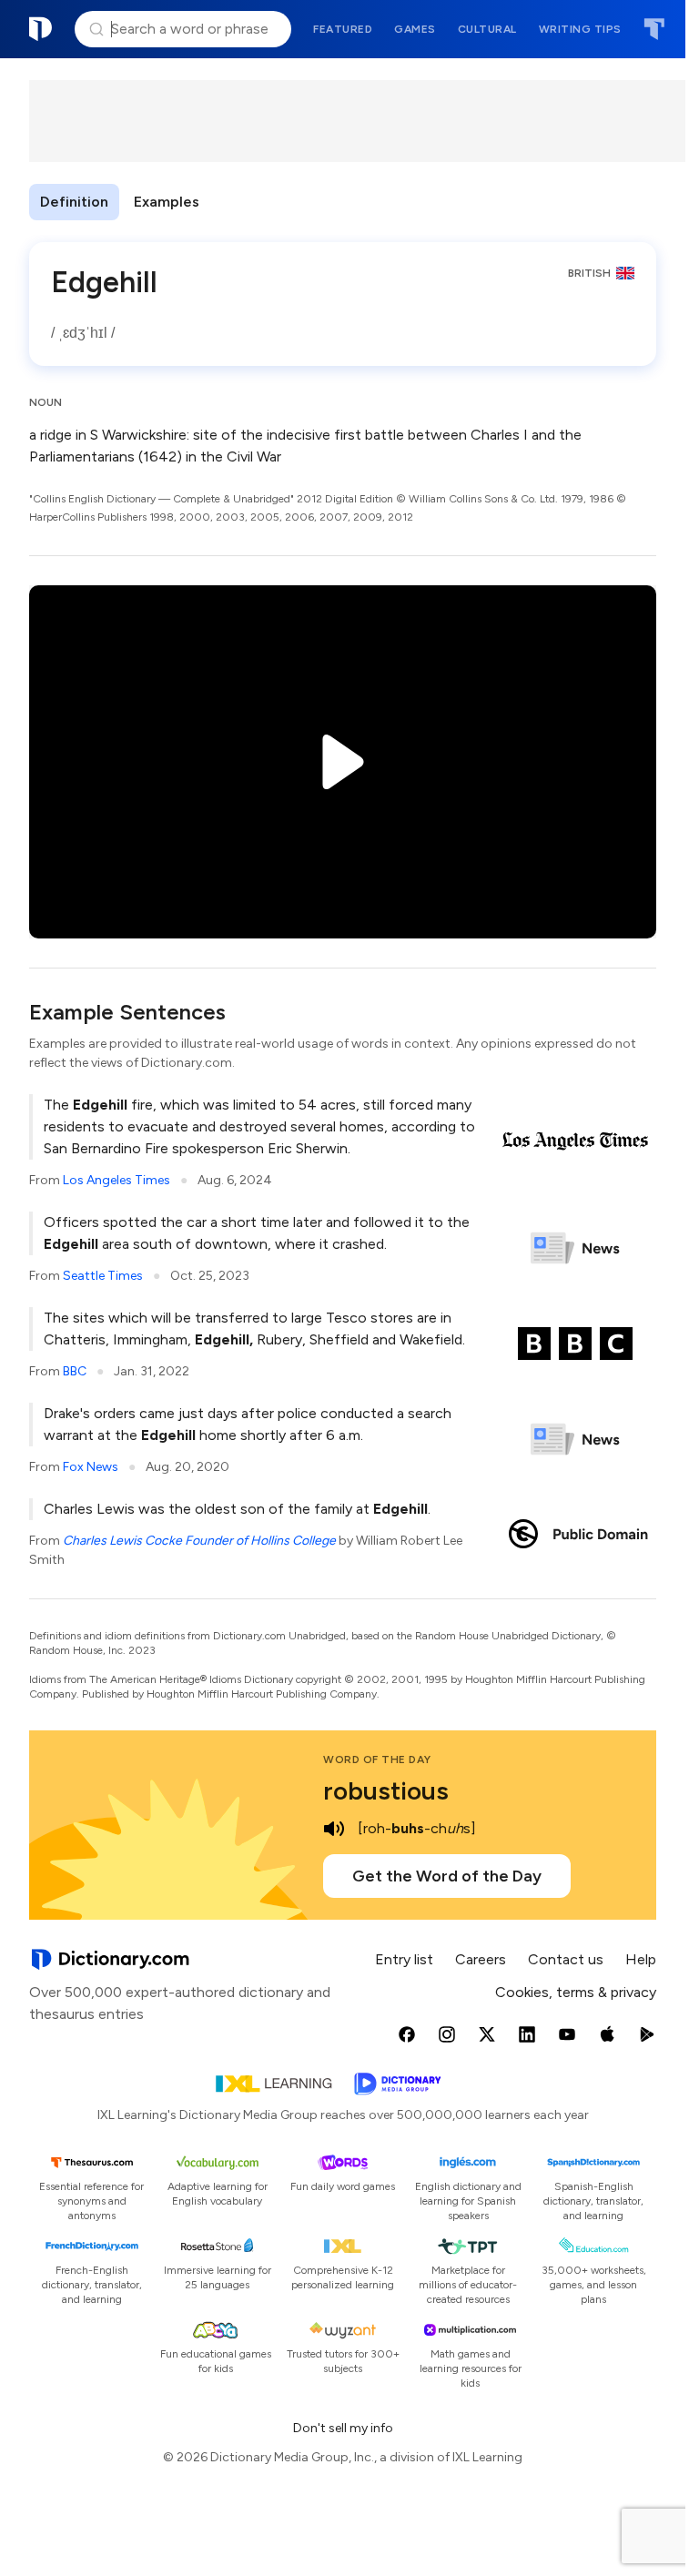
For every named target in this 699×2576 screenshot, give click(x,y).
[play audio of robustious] (334, 1829)
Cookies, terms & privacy (576, 1992)
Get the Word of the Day (447, 1876)
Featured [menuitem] (343, 29)
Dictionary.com (41, 29)
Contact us (566, 1959)
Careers (481, 1959)
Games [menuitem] (415, 29)
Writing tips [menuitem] (580, 29)
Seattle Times (103, 1276)
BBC (75, 1371)
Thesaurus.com (654, 29)
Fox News (91, 1467)
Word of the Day (377, 1760)
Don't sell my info (343, 2428)
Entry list (404, 1959)
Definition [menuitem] (74, 202)
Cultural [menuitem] (487, 29)
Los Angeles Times (116, 1180)
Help (641, 1959)
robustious (386, 1790)
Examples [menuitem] (167, 202)
